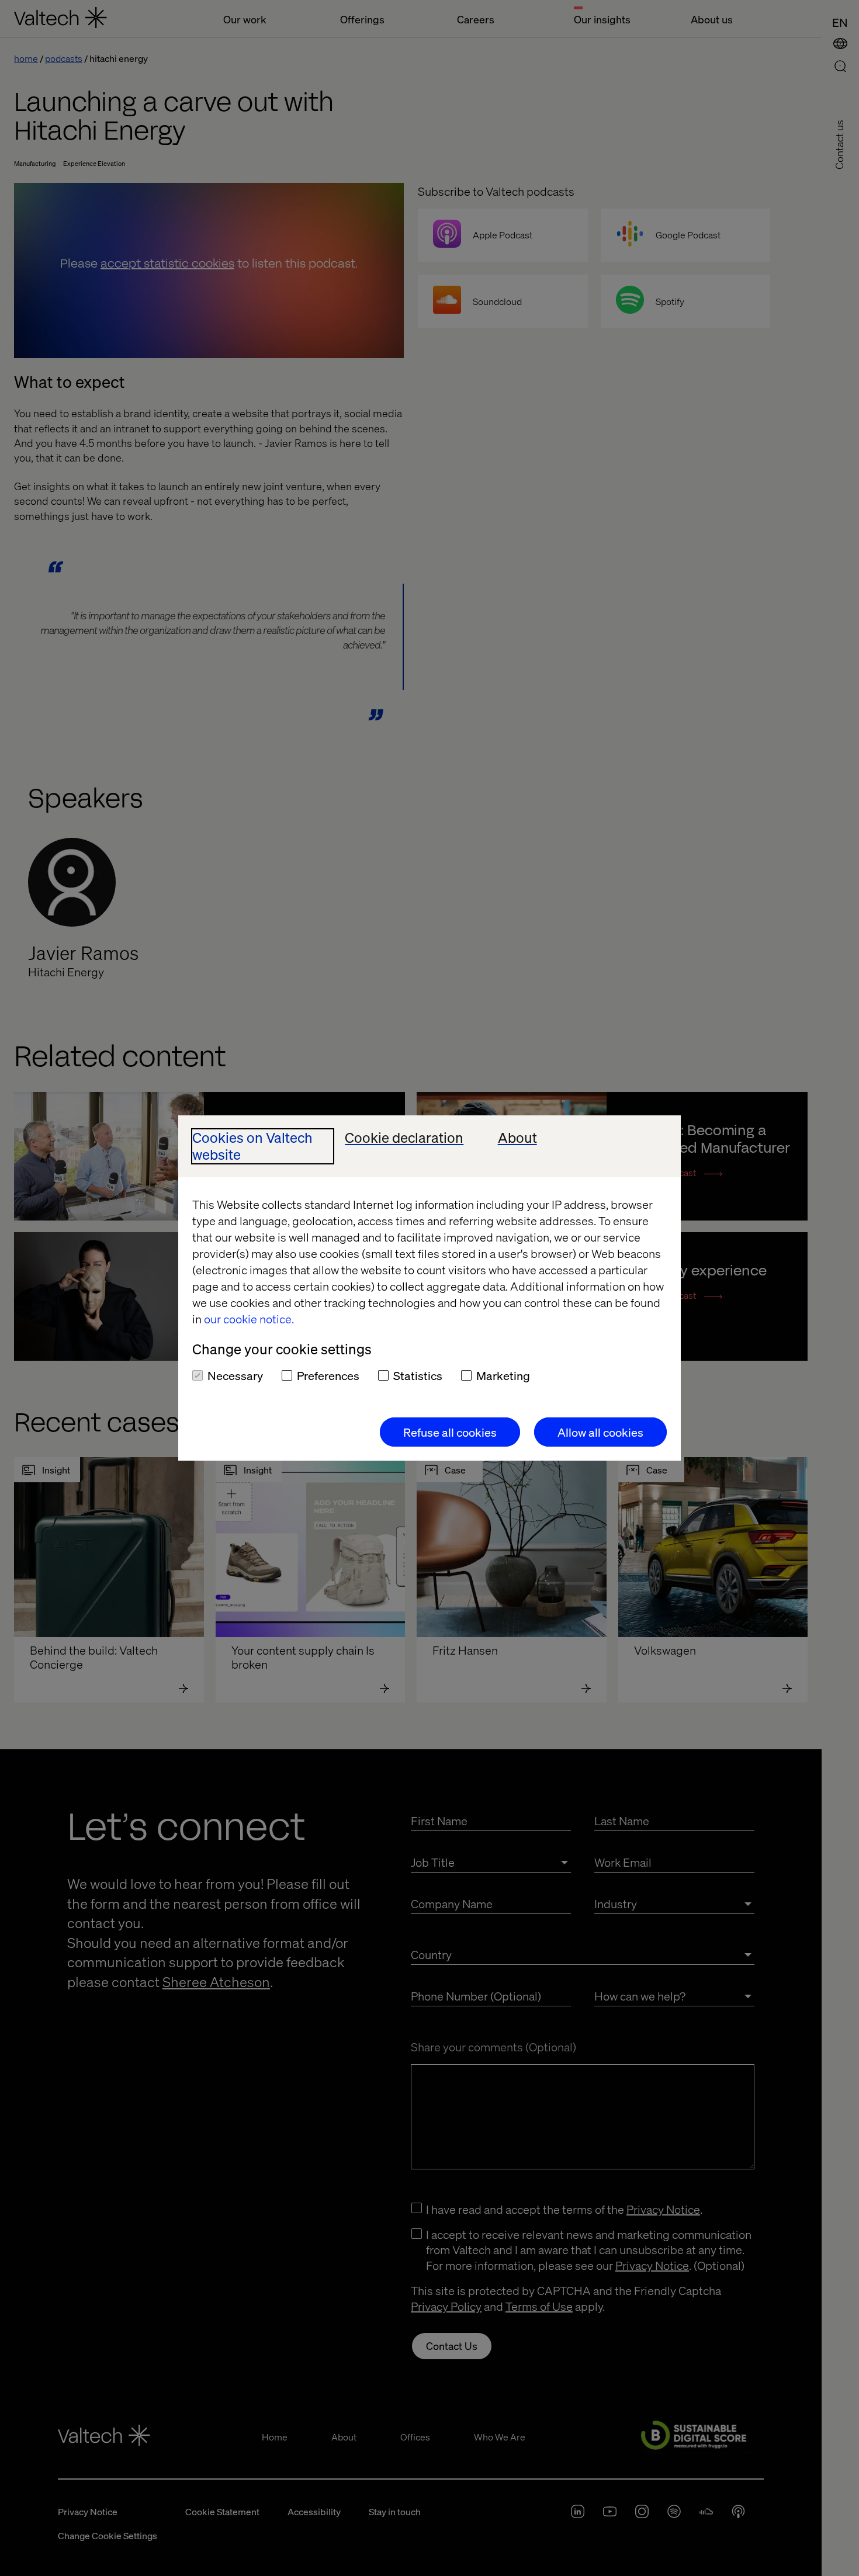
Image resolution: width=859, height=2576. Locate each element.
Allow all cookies (600, 1432)
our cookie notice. (249, 1319)
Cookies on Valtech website (252, 1146)
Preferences (328, 1375)
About (517, 1138)
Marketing (503, 1375)
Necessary (235, 1375)
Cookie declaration (404, 1138)
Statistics (418, 1375)
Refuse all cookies (450, 1432)
